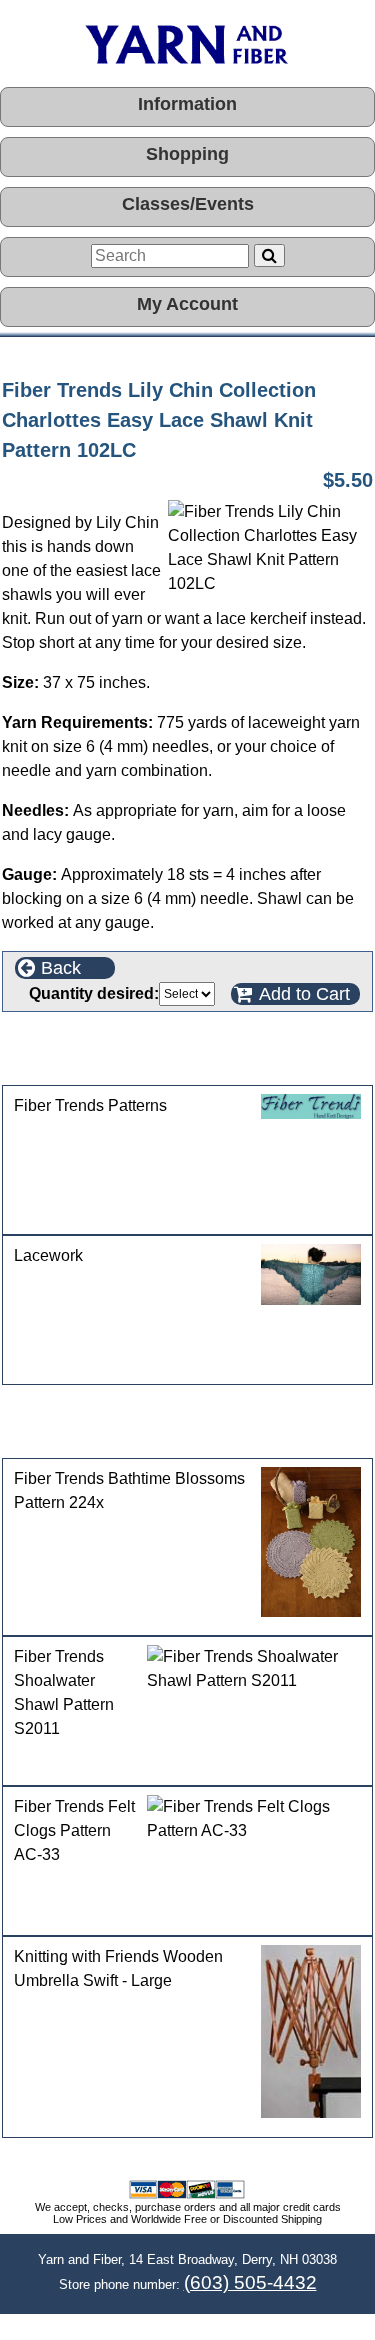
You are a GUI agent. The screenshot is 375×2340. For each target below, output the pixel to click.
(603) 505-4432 (250, 2282)
